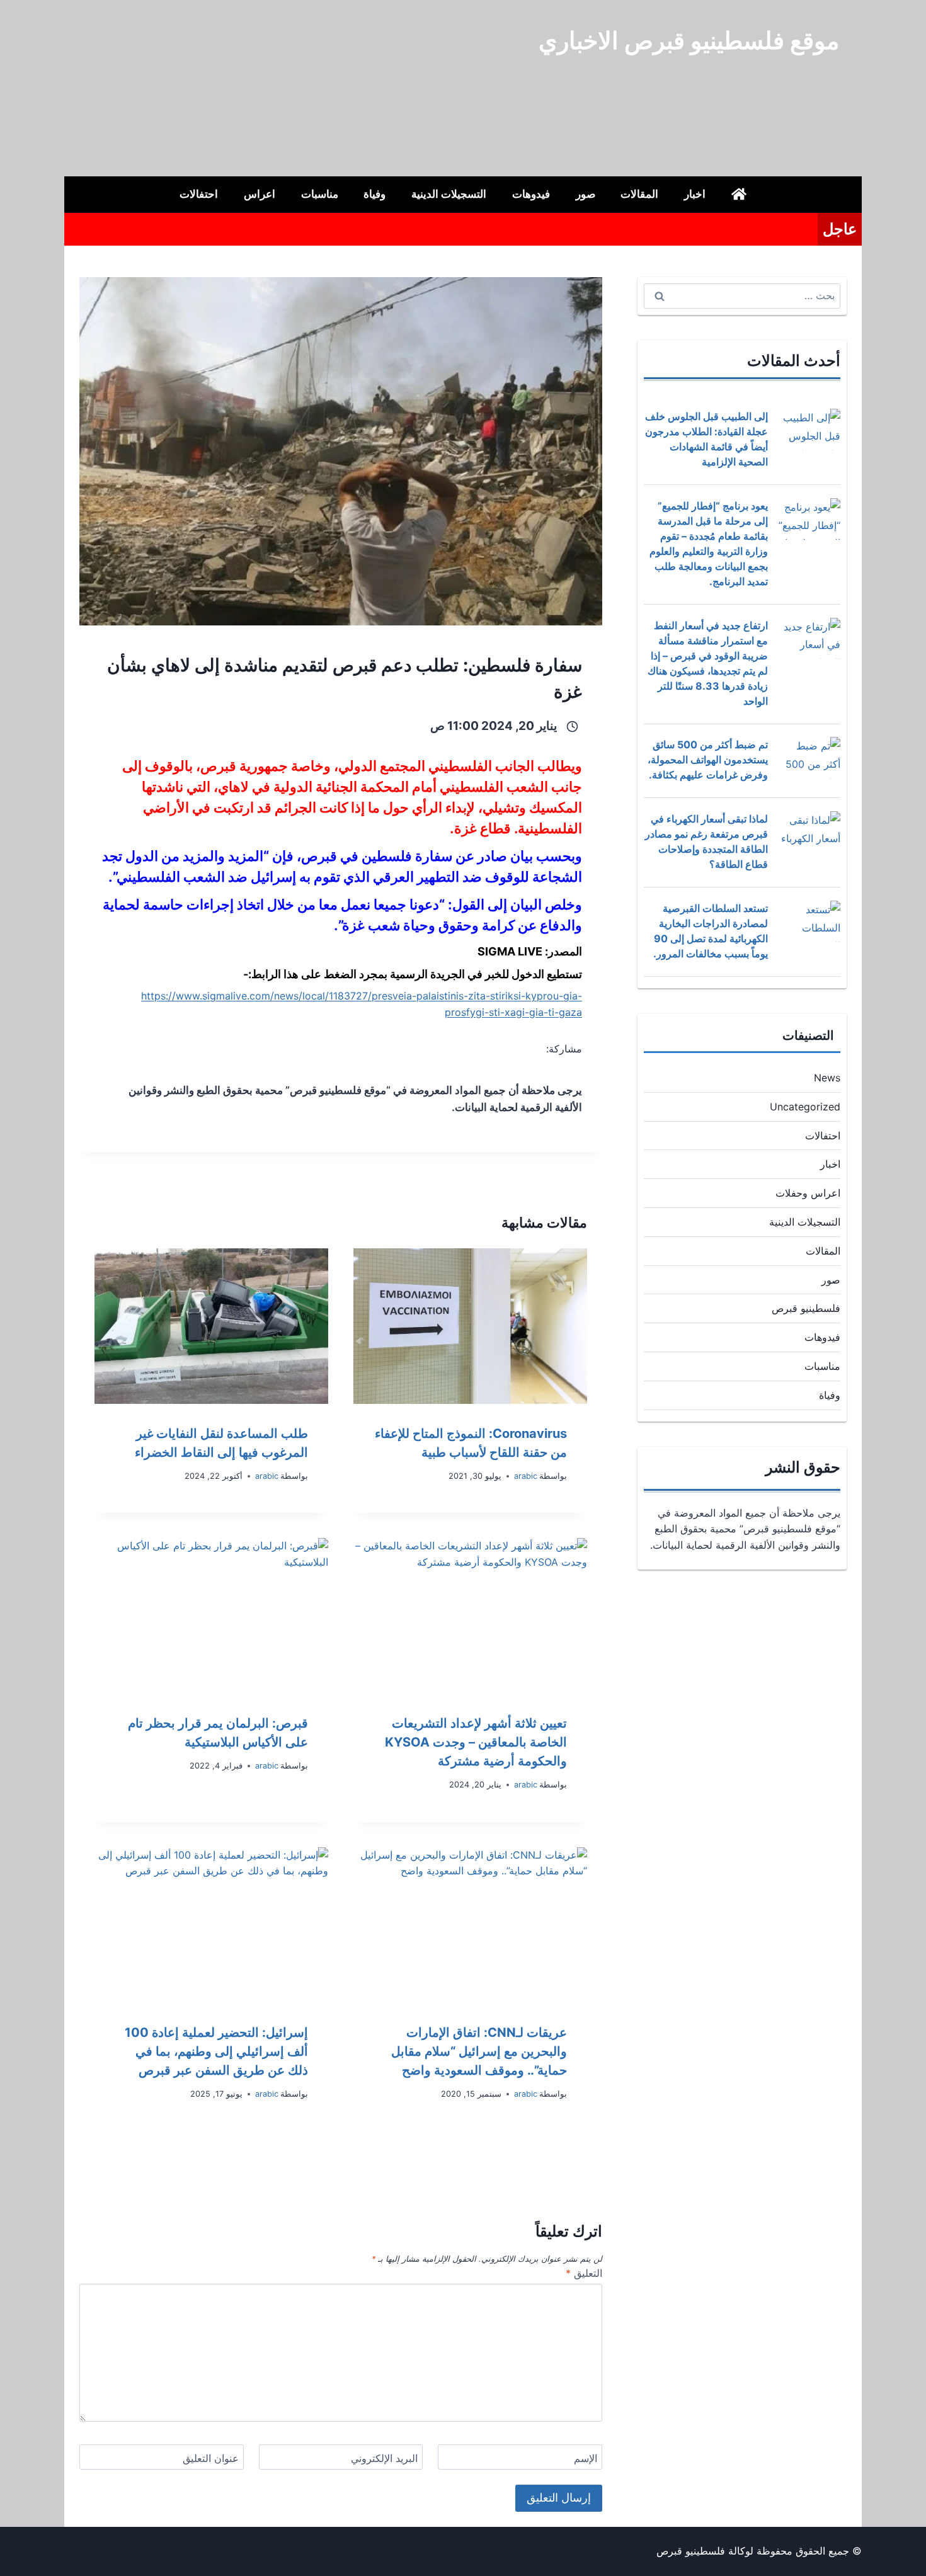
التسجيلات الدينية (449, 194)
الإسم (586, 2458)
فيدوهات (531, 194)
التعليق (584, 2273)
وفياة (374, 194)
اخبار (695, 194)
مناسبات (320, 194)
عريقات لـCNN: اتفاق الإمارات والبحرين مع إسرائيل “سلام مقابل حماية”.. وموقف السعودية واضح (479, 2051)
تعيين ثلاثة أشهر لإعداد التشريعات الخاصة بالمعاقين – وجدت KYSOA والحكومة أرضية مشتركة (476, 1742)
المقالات (639, 194)
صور (586, 194)
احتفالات (199, 194)
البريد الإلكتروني (384, 2458)
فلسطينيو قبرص (806, 1308)
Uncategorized (805, 1107)
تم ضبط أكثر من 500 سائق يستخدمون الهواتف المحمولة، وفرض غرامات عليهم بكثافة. (708, 760)
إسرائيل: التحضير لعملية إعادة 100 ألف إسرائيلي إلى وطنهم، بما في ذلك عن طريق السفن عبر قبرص (216, 2051)
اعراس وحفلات (808, 1193)
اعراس (260, 194)
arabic (526, 1476)
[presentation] (470, 1326)
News (827, 1078)
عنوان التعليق (211, 2458)
